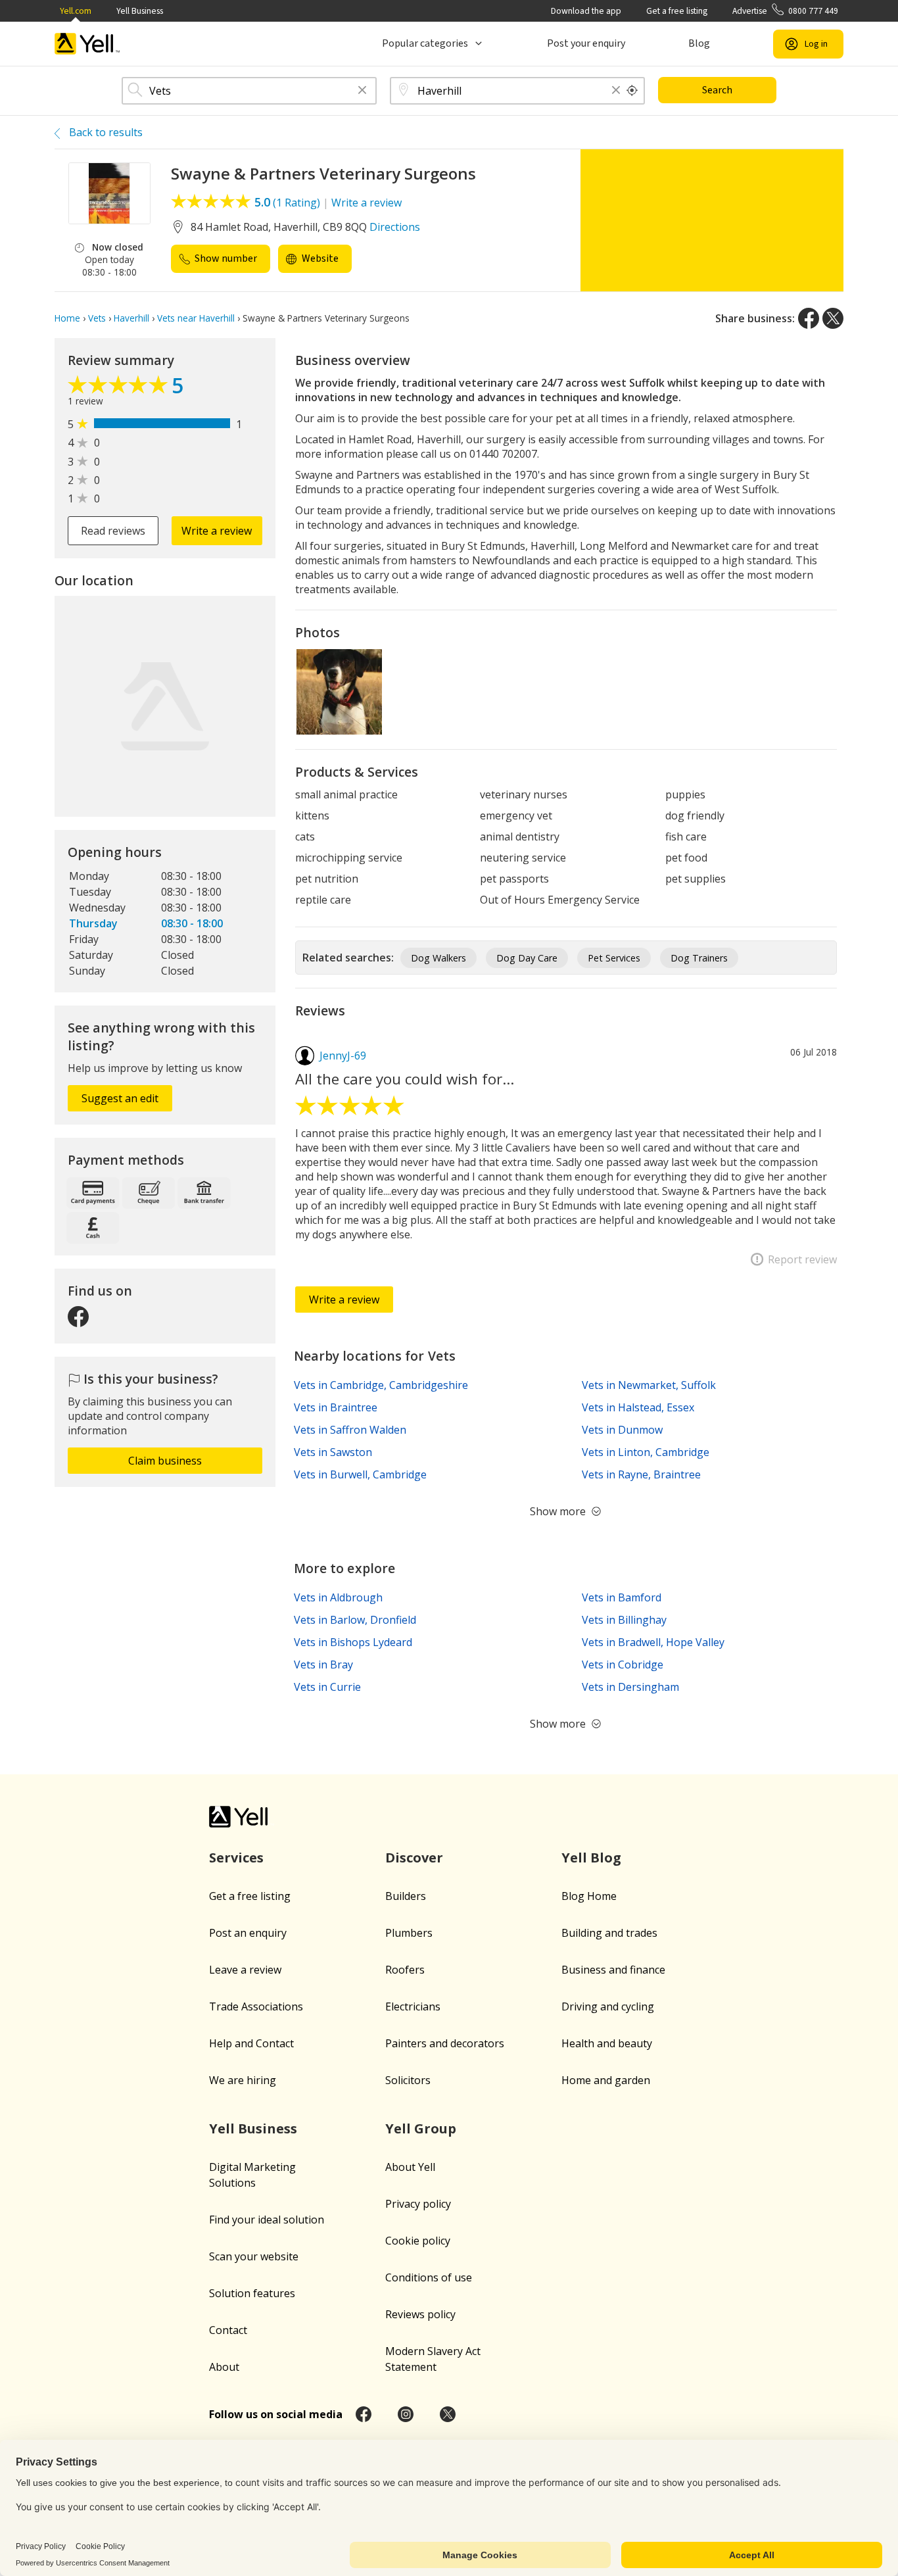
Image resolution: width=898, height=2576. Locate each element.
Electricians (413, 2006)
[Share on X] (833, 318)
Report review (802, 1259)
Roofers (405, 1970)
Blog (699, 43)
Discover (414, 1858)
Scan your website (254, 2256)
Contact (228, 2330)
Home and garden (606, 2080)
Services (236, 1858)
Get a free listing (677, 11)
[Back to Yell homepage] (87, 44)
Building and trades (609, 1933)
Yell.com (76, 11)
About (224, 2367)
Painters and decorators (445, 2043)
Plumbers (409, 1933)
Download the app (586, 11)
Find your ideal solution (267, 2220)
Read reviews (113, 531)
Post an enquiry (248, 1933)
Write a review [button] (217, 531)
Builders (406, 1896)
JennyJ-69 (343, 1056)
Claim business (165, 1461)
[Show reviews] (120, 388)
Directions (395, 227)
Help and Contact (251, 2043)
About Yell (410, 2167)
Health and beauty (607, 2043)
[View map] (165, 706)
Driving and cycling (608, 2006)
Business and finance (613, 1970)
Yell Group (421, 2128)
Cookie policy (418, 2241)
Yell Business (140, 11)
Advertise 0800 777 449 (785, 11)
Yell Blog (591, 1858)
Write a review (366, 203)
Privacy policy (418, 2204)
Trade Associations (256, 2006)
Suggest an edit (120, 1098)
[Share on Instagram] (406, 2414)
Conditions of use (429, 2277)
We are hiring (243, 2080)
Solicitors (408, 2080)
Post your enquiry (586, 43)
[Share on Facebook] (809, 318)
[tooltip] (632, 91)
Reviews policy (420, 2314)
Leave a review (245, 1970)
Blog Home (589, 1896)
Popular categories (425, 43)
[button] (362, 91)
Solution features (252, 2293)
